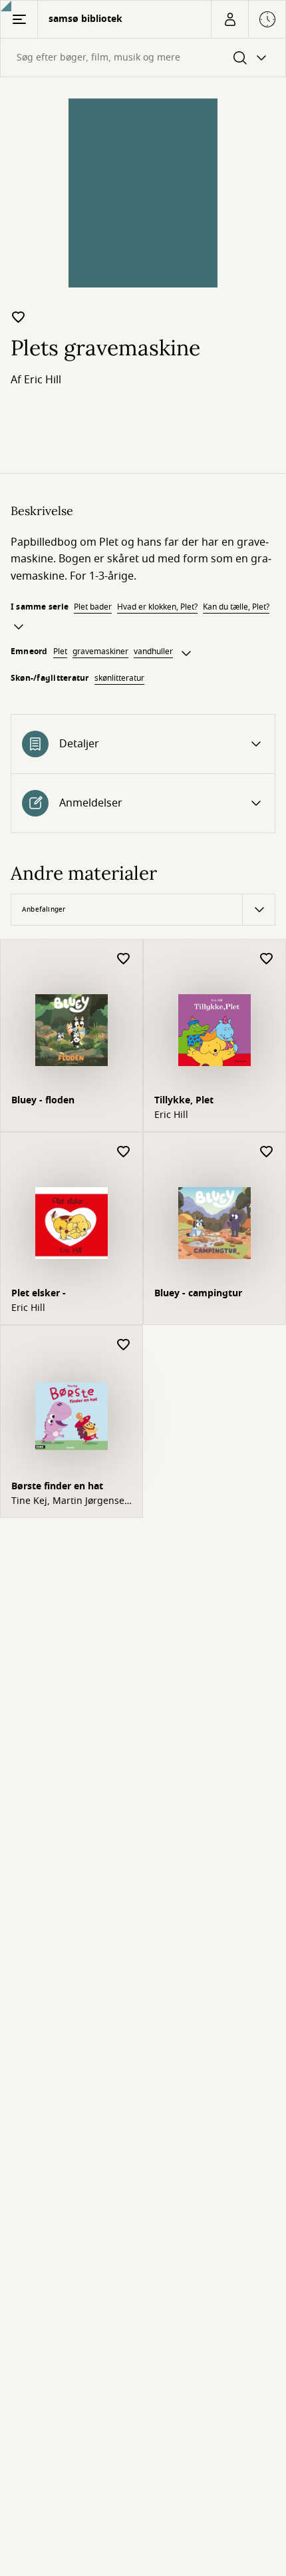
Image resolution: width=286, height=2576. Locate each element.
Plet (60, 651)
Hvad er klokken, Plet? (157, 607)
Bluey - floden (43, 1100)
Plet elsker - (39, 1293)
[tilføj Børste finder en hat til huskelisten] (124, 1345)
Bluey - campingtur (198, 1293)
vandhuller (153, 651)
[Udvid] (19, 627)
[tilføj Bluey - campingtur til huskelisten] (267, 1152)
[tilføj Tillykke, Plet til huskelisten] (267, 959)
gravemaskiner (100, 651)
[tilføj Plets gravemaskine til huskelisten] (19, 317)
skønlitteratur (119, 678)
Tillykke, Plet (184, 1100)
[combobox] (143, 58)
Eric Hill (43, 380)
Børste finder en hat (57, 1486)
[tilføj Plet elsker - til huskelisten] (124, 1152)
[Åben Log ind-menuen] (229, 19)
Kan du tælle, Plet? (236, 607)
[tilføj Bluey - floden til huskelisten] (124, 959)
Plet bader (93, 607)
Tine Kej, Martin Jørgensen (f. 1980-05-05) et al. (71, 1501)
